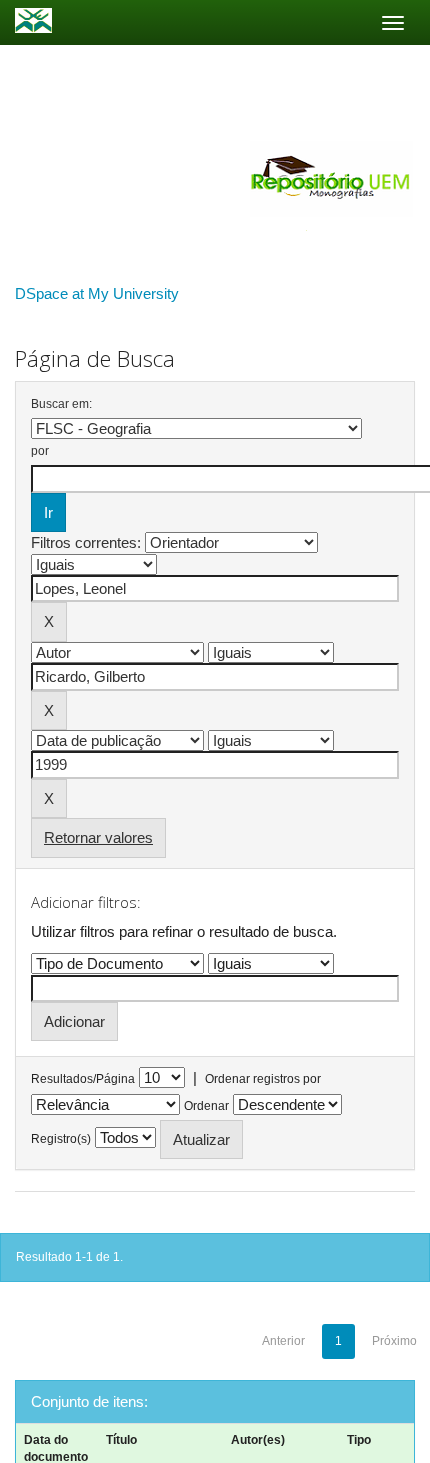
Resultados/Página (83, 1079)
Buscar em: (61, 404)
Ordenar (206, 1106)
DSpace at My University (97, 293)
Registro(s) (61, 1139)
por (40, 451)
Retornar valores (98, 837)
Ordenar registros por (263, 1079)
